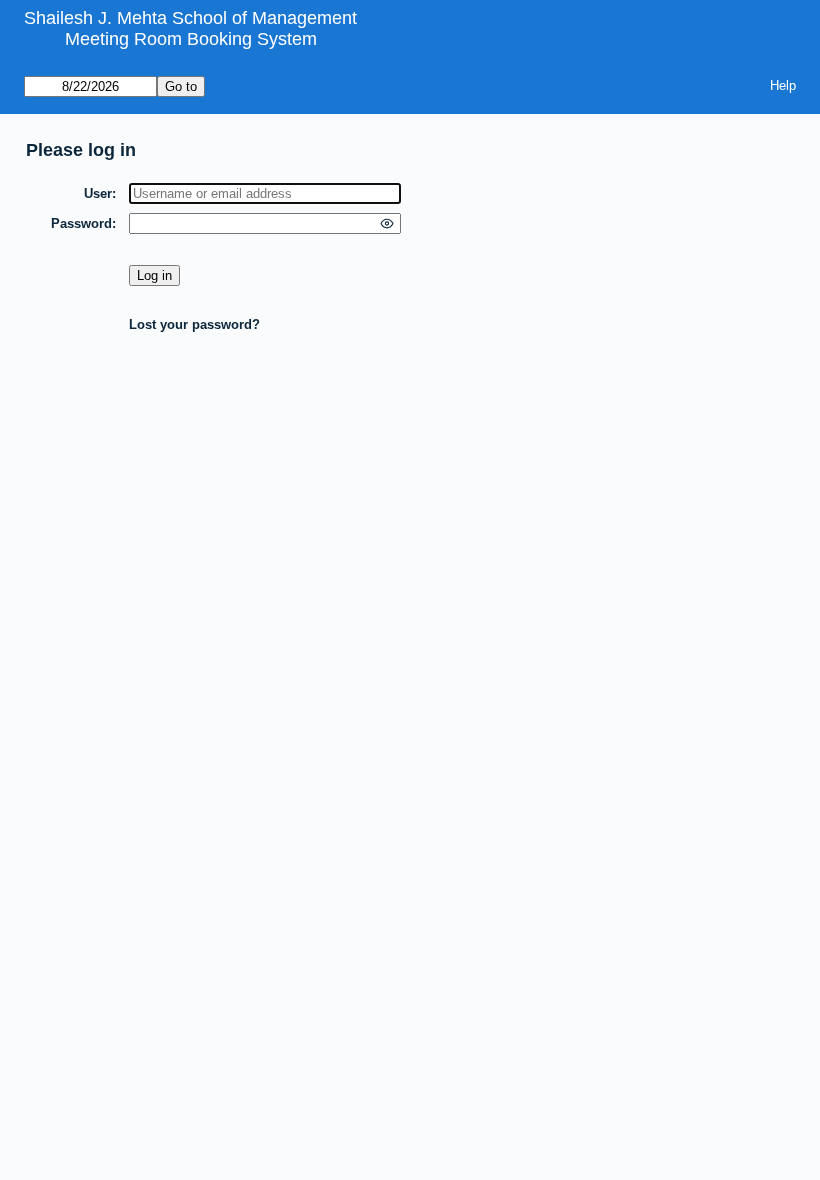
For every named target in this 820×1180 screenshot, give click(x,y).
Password (81, 223)
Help (783, 85)
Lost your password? (194, 324)
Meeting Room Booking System (191, 39)
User (98, 193)
